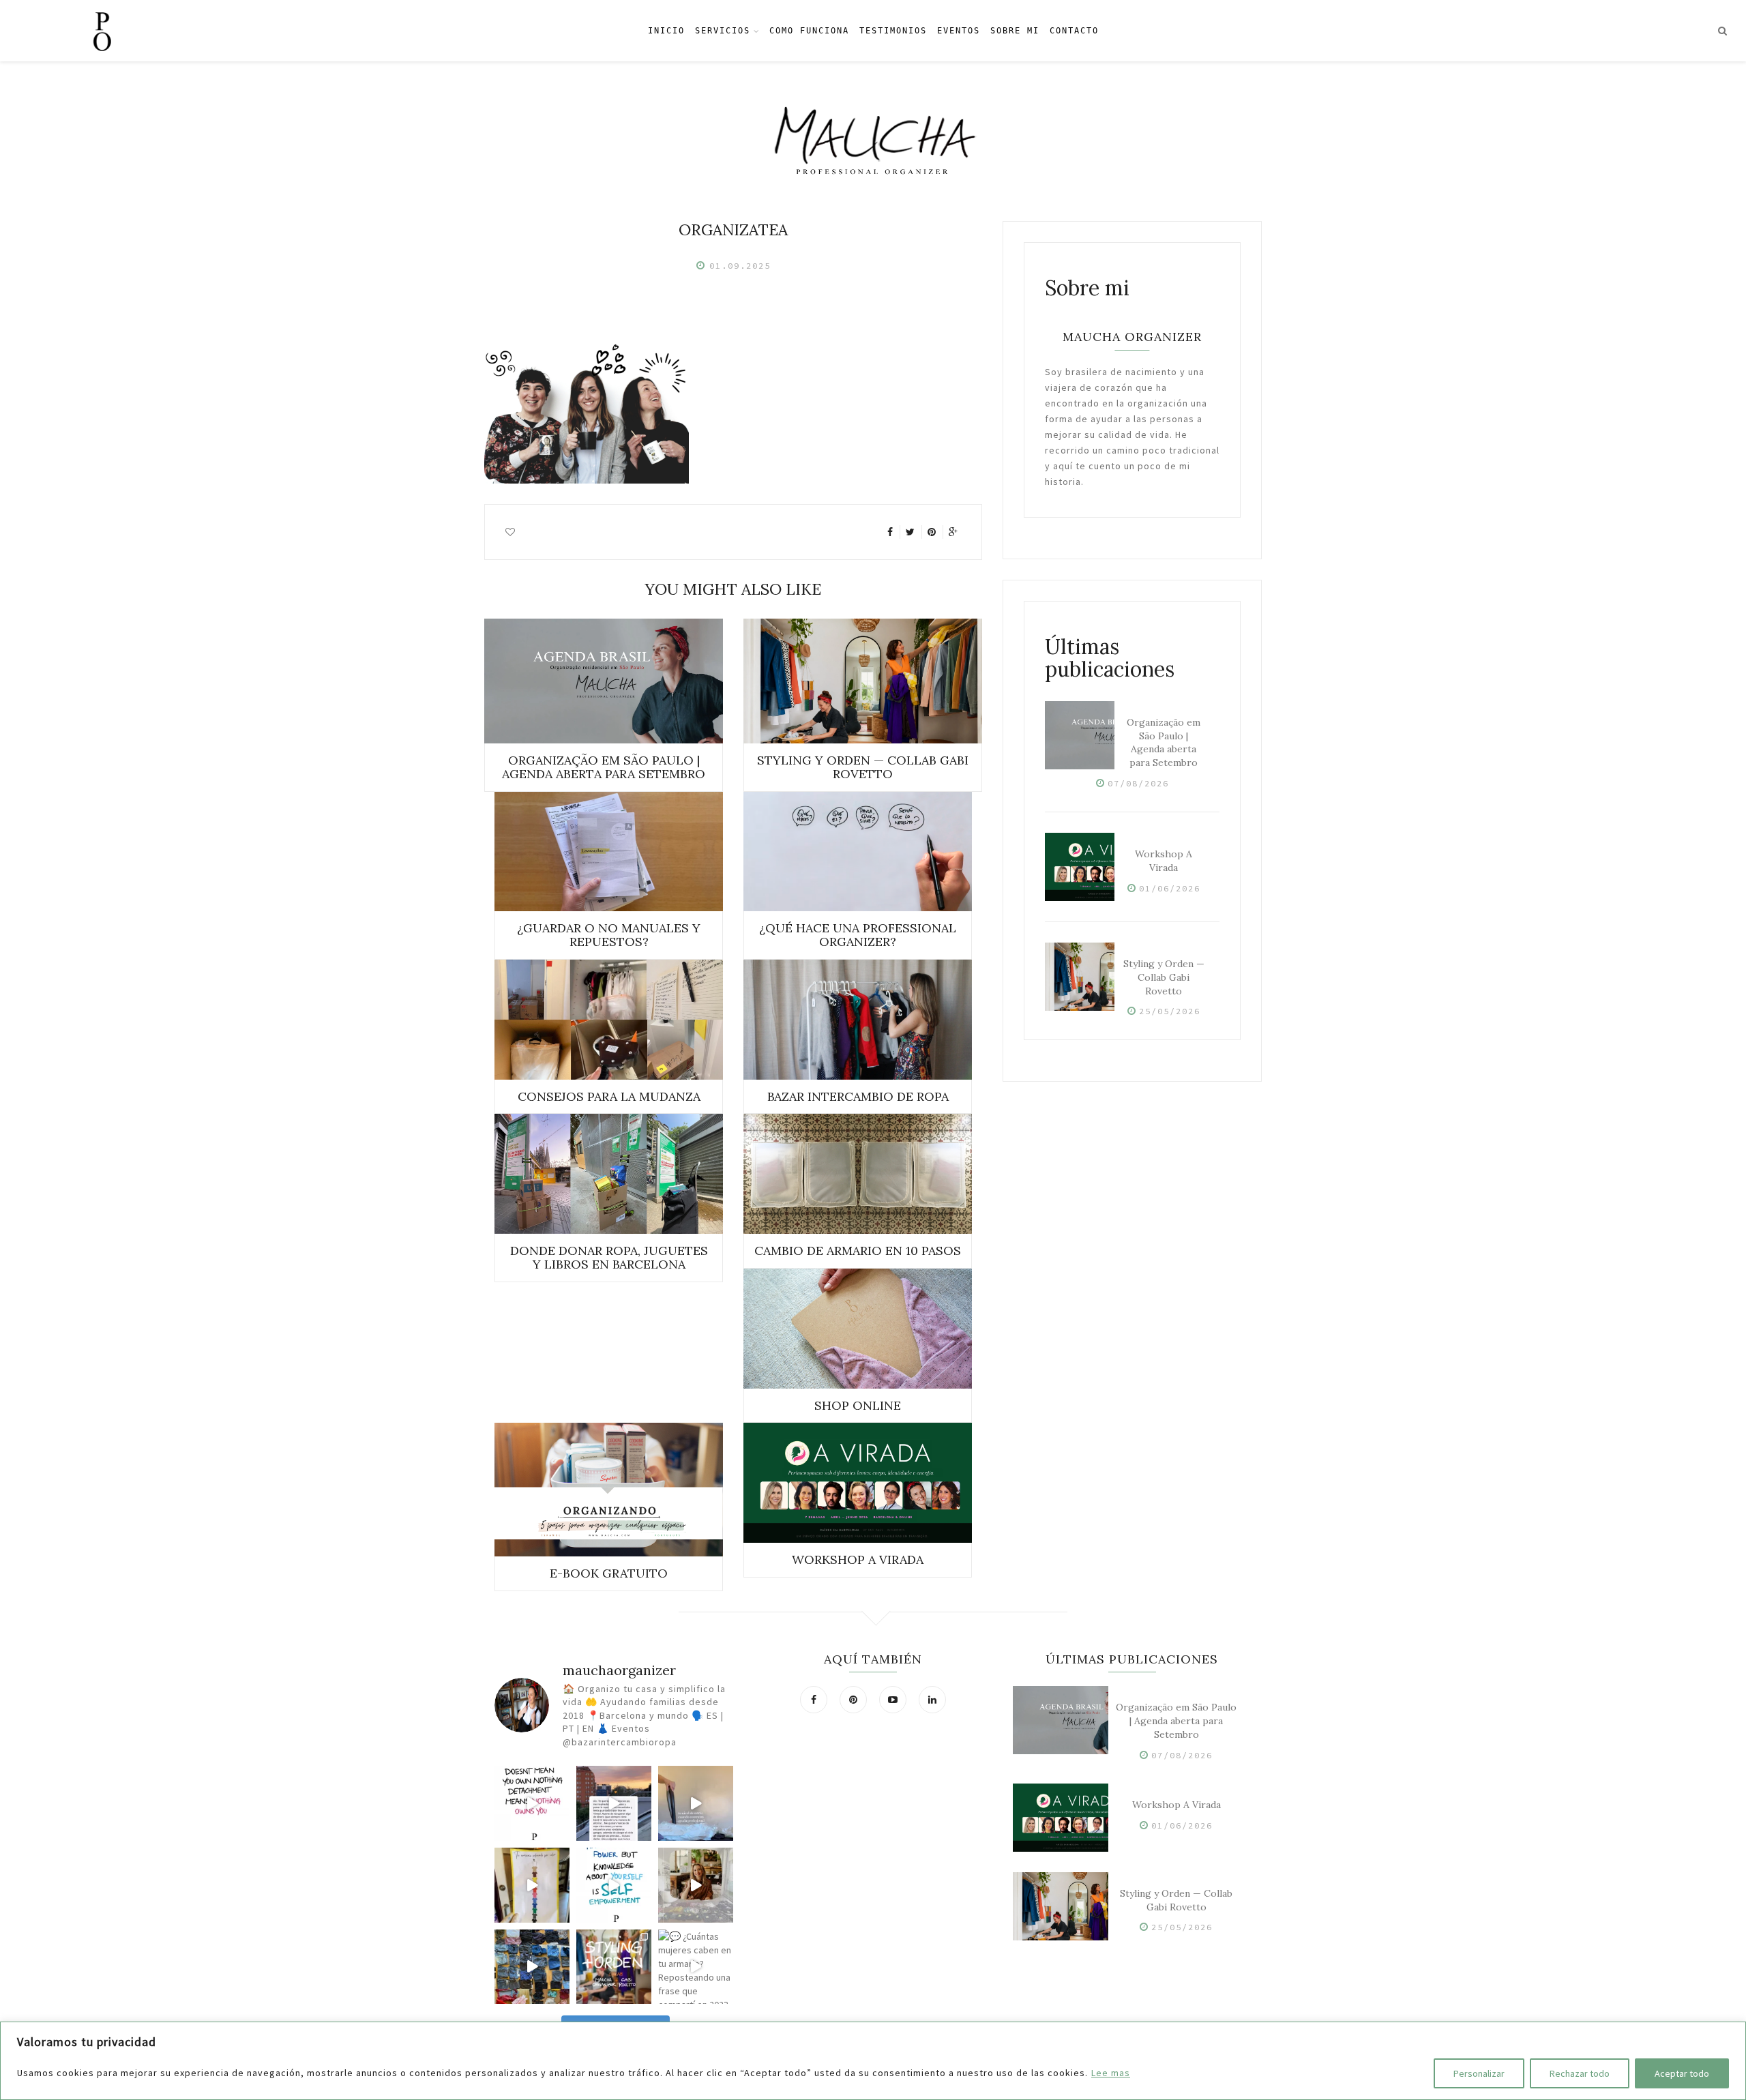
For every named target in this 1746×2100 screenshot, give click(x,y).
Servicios (723, 31)
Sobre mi (1015, 31)
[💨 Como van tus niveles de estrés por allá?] (696, 1803)
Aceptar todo (1682, 2073)
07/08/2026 (1138, 783)
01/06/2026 (1170, 888)
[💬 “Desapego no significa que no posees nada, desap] (532, 1803)
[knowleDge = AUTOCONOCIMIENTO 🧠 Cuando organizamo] (614, 1885)
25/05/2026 (1170, 1011)
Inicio (666, 31)
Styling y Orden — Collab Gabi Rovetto (1164, 977)
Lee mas (1111, 2073)
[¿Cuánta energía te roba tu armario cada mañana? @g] (614, 1967)
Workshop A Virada (1164, 861)
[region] (873, 2061)
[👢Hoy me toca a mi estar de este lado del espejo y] (532, 1885)
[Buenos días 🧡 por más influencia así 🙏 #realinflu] (614, 1803)
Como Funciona (809, 31)
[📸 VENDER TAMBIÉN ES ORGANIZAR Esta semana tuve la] (532, 1967)
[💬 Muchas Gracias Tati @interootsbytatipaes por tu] (696, 1885)
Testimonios (893, 31)
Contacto (1074, 31)
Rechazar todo (1580, 2073)
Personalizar (1479, 2073)
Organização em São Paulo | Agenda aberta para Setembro (1164, 742)
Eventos (959, 31)
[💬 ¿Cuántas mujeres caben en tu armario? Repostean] (696, 1967)
